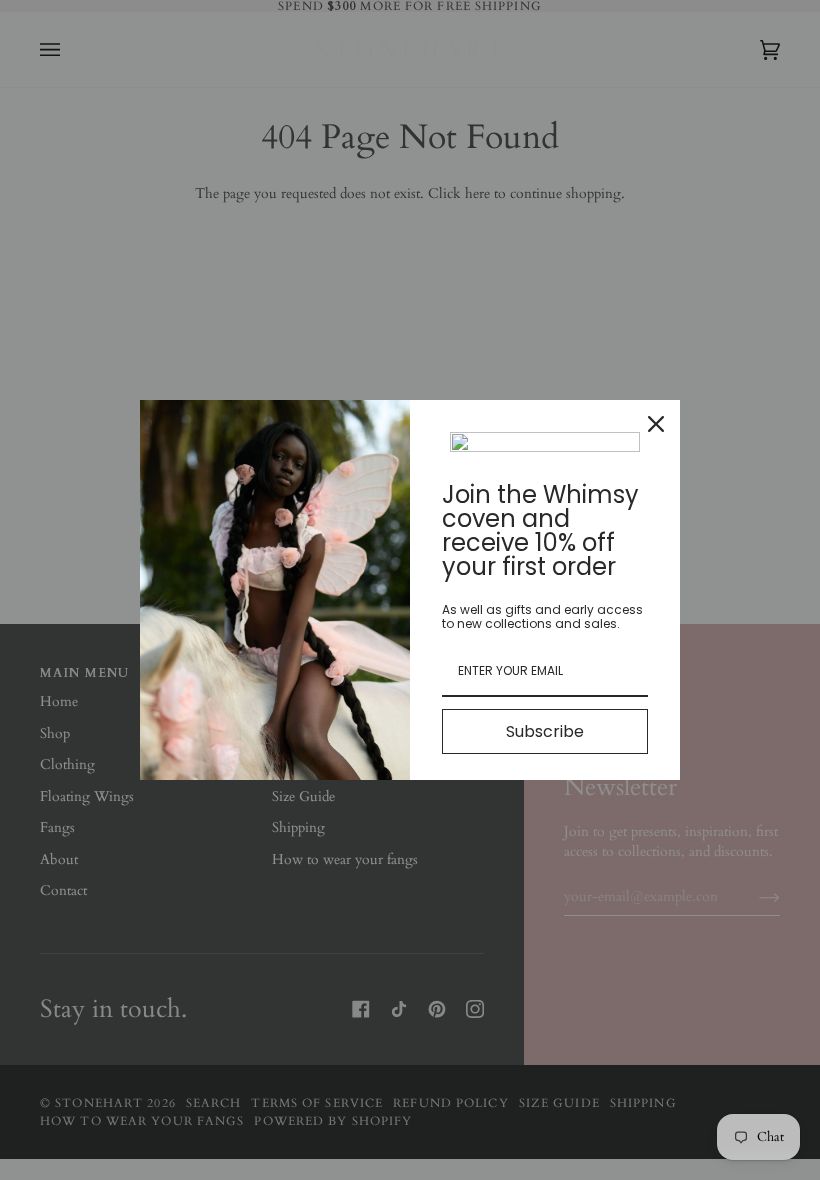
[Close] (656, 424)
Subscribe (545, 731)
